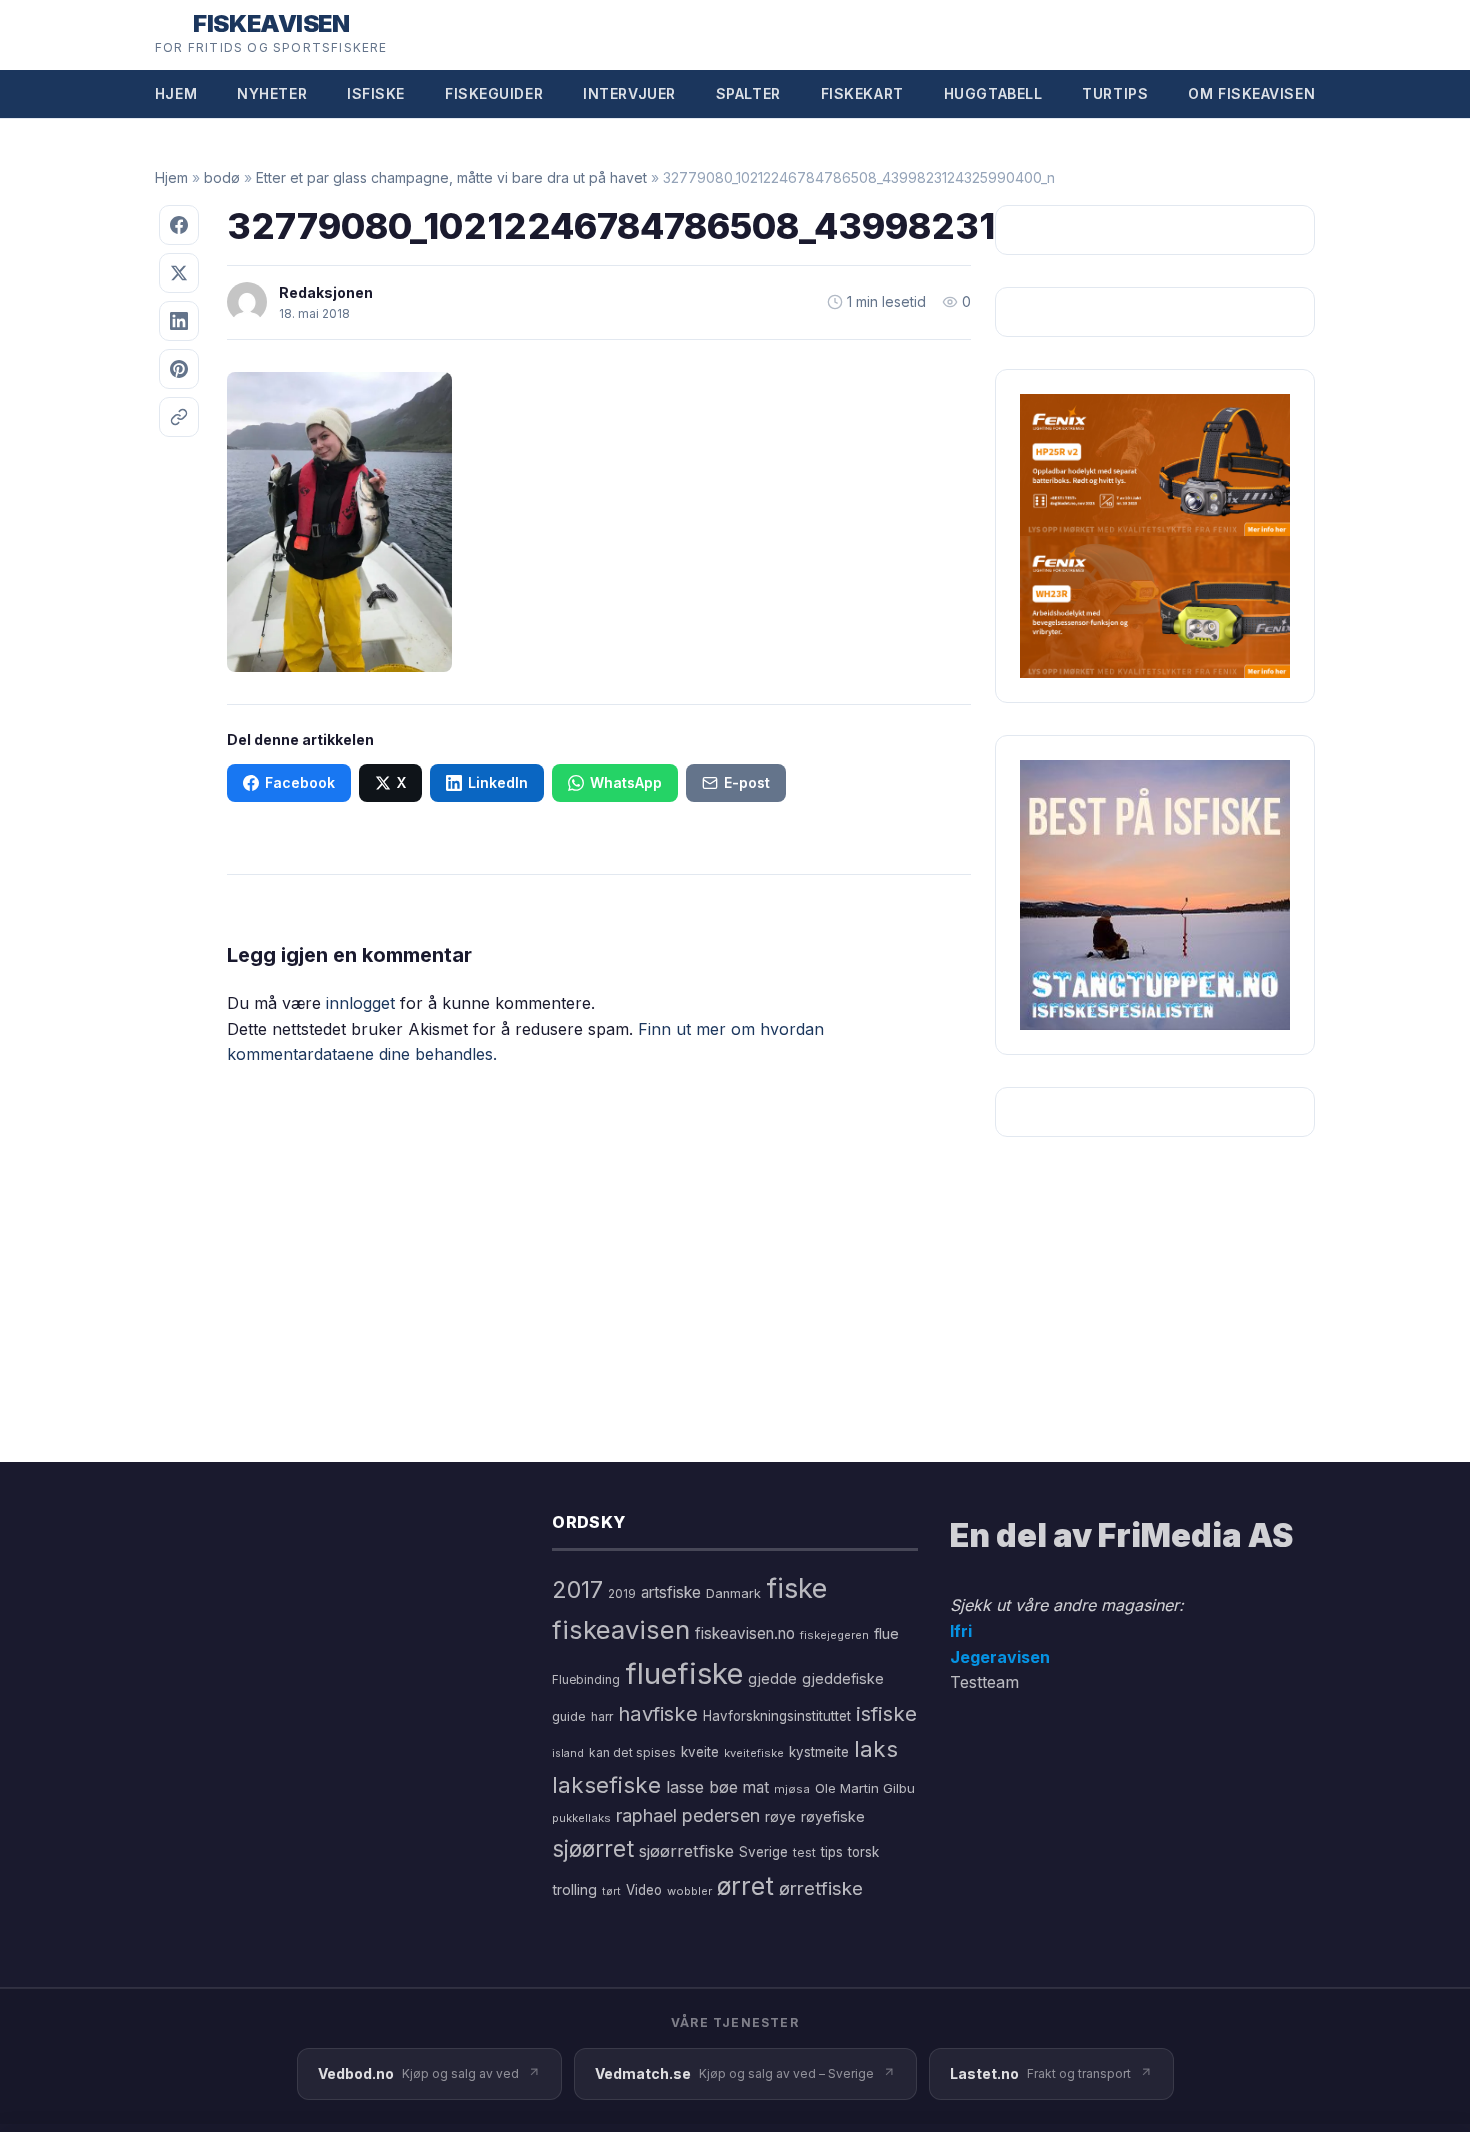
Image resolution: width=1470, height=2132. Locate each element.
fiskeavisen (621, 1629)
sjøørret (593, 1848)
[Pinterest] (179, 369)
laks (876, 1748)
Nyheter (272, 93)
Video (644, 1890)
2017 (577, 1589)
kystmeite (819, 1752)
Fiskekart (862, 93)
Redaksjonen (326, 292)
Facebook (300, 782)
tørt (611, 1891)
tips (832, 1852)
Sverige (763, 1852)
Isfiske (376, 93)
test (804, 1852)
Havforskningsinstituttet (777, 1716)
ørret (745, 1886)
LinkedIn (498, 782)
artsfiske (671, 1592)
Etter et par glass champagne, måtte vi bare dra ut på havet (451, 177)
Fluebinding (586, 1680)
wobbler (689, 1891)
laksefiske (606, 1784)
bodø (222, 177)
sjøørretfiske (686, 1851)
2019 (622, 1594)
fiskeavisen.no (745, 1633)
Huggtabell (993, 93)
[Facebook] (179, 225)
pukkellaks (581, 1818)
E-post (747, 782)
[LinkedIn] (179, 321)
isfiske (886, 1713)
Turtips (1115, 93)
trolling (574, 1889)
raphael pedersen (688, 1815)
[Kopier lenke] (179, 417)
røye (780, 1816)
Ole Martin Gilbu (865, 1788)
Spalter (748, 93)
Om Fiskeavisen (1251, 93)
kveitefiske (754, 1753)
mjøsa (792, 1789)
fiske (796, 1588)
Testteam (984, 1682)
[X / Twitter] (179, 273)
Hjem (176, 93)
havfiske (658, 1713)
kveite (700, 1752)
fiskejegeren (834, 1635)
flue (886, 1634)
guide (569, 1716)
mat (756, 1787)
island (568, 1753)
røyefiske (833, 1816)
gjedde (772, 1678)
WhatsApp (626, 782)
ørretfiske (821, 1888)
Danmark (733, 1593)
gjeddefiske (843, 1678)
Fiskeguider (494, 93)
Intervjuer (629, 93)
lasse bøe (702, 1787)
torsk (863, 1852)
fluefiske (684, 1673)
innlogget (360, 1003)
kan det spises (632, 1752)
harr (602, 1716)
